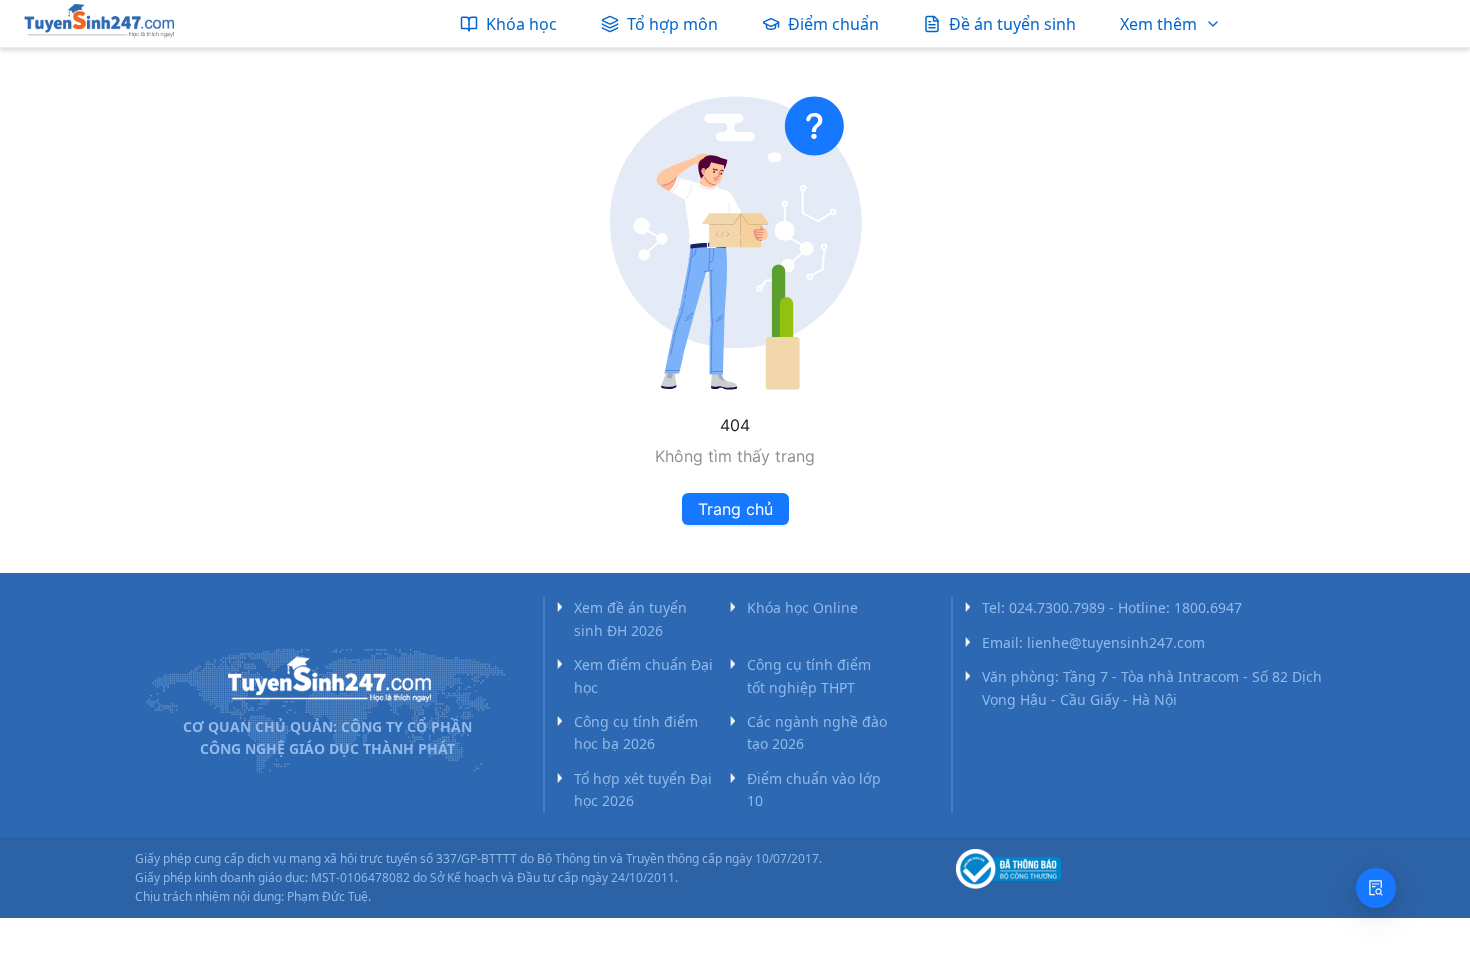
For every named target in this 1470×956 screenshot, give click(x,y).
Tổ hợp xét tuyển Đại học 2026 (643, 789)
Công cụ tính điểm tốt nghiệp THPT (809, 675)
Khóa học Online (802, 607)
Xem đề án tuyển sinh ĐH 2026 (630, 618)
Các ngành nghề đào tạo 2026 (817, 732)
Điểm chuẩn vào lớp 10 (814, 789)
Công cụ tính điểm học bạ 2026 (636, 732)
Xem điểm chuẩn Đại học (643, 675)
